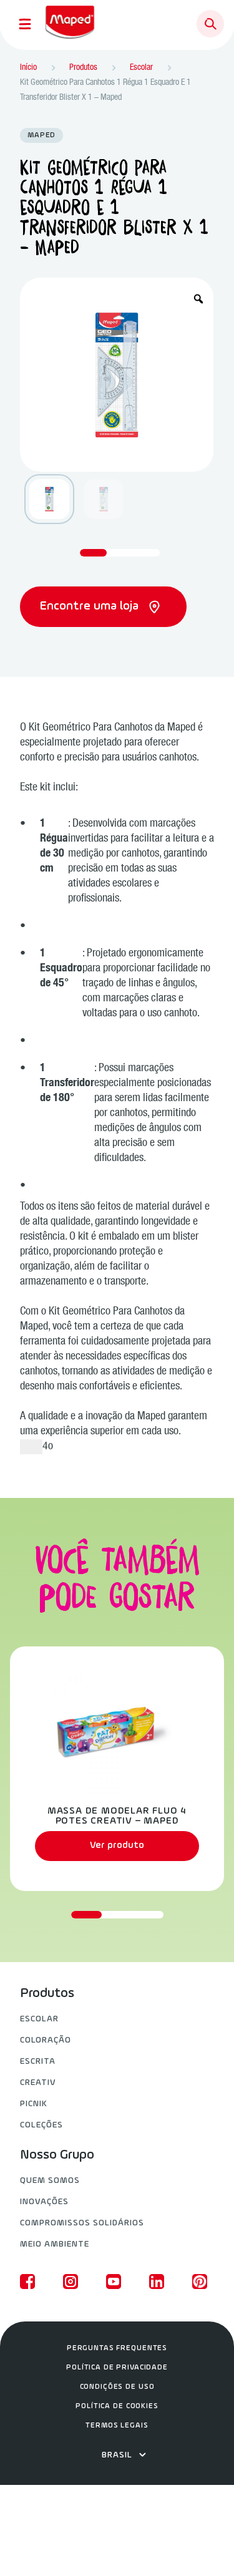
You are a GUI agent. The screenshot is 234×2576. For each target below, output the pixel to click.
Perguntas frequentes (117, 2348)
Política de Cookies (117, 2406)
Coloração (46, 2040)
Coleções (41, 2125)
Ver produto (117, 1845)
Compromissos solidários (82, 2223)
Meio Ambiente (55, 2244)
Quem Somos (50, 2181)
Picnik (34, 2104)
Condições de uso (117, 2387)
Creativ (38, 2083)
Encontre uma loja (91, 606)
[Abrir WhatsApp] (203, 2544)
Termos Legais (117, 2426)
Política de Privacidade (117, 2368)
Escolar (39, 2019)
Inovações (44, 2202)
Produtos (47, 1994)
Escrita (38, 2062)
